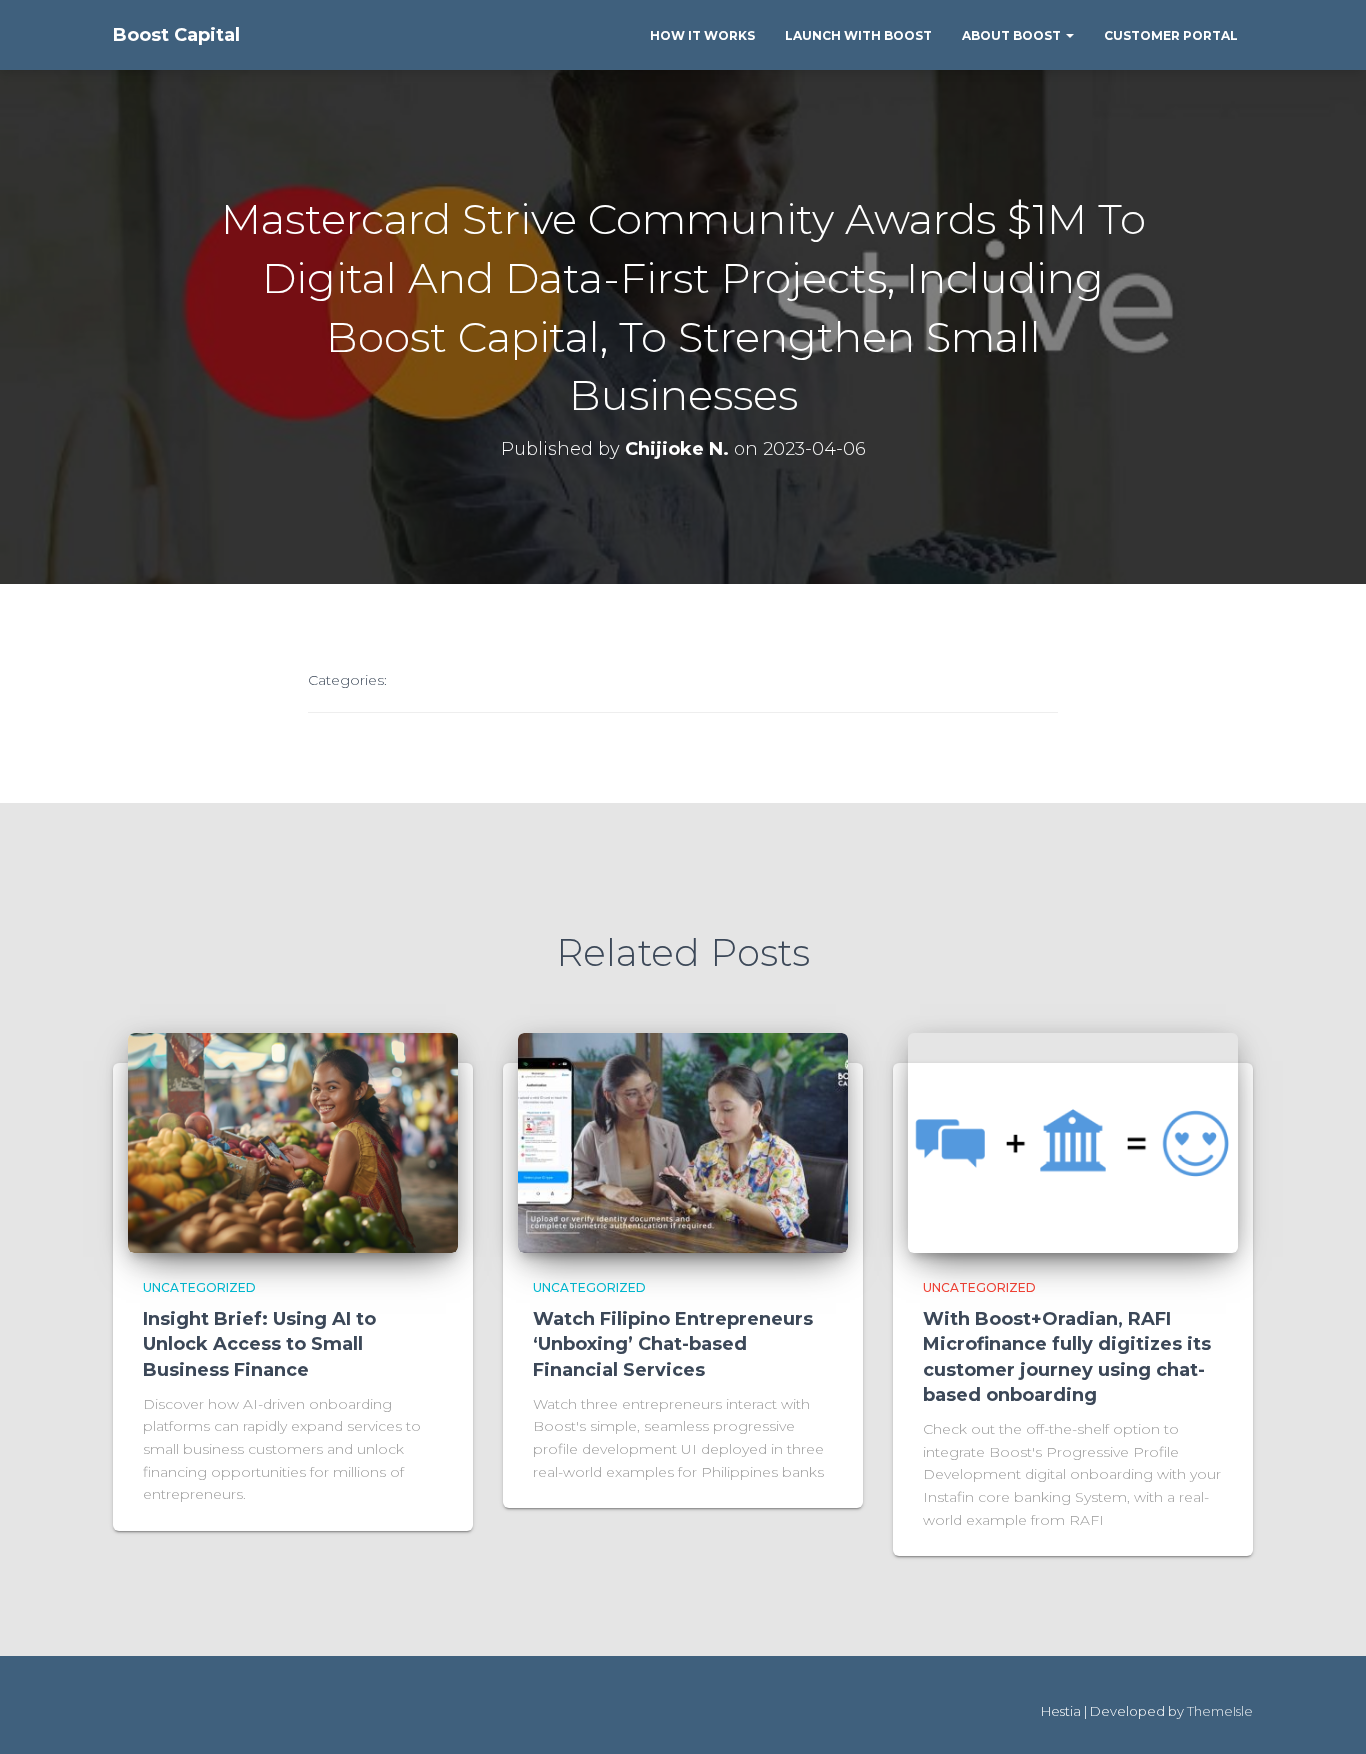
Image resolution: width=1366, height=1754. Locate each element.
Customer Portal (1171, 35)
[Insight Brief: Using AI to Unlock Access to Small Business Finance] (293, 1141)
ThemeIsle (1220, 1711)
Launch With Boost (858, 35)
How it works (702, 35)
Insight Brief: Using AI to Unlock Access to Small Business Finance (259, 1344)
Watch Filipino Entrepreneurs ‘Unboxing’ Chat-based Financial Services (673, 1344)
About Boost (1013, 35)
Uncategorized (199, 1287)
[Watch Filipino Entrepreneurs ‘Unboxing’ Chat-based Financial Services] (683, 1141)
